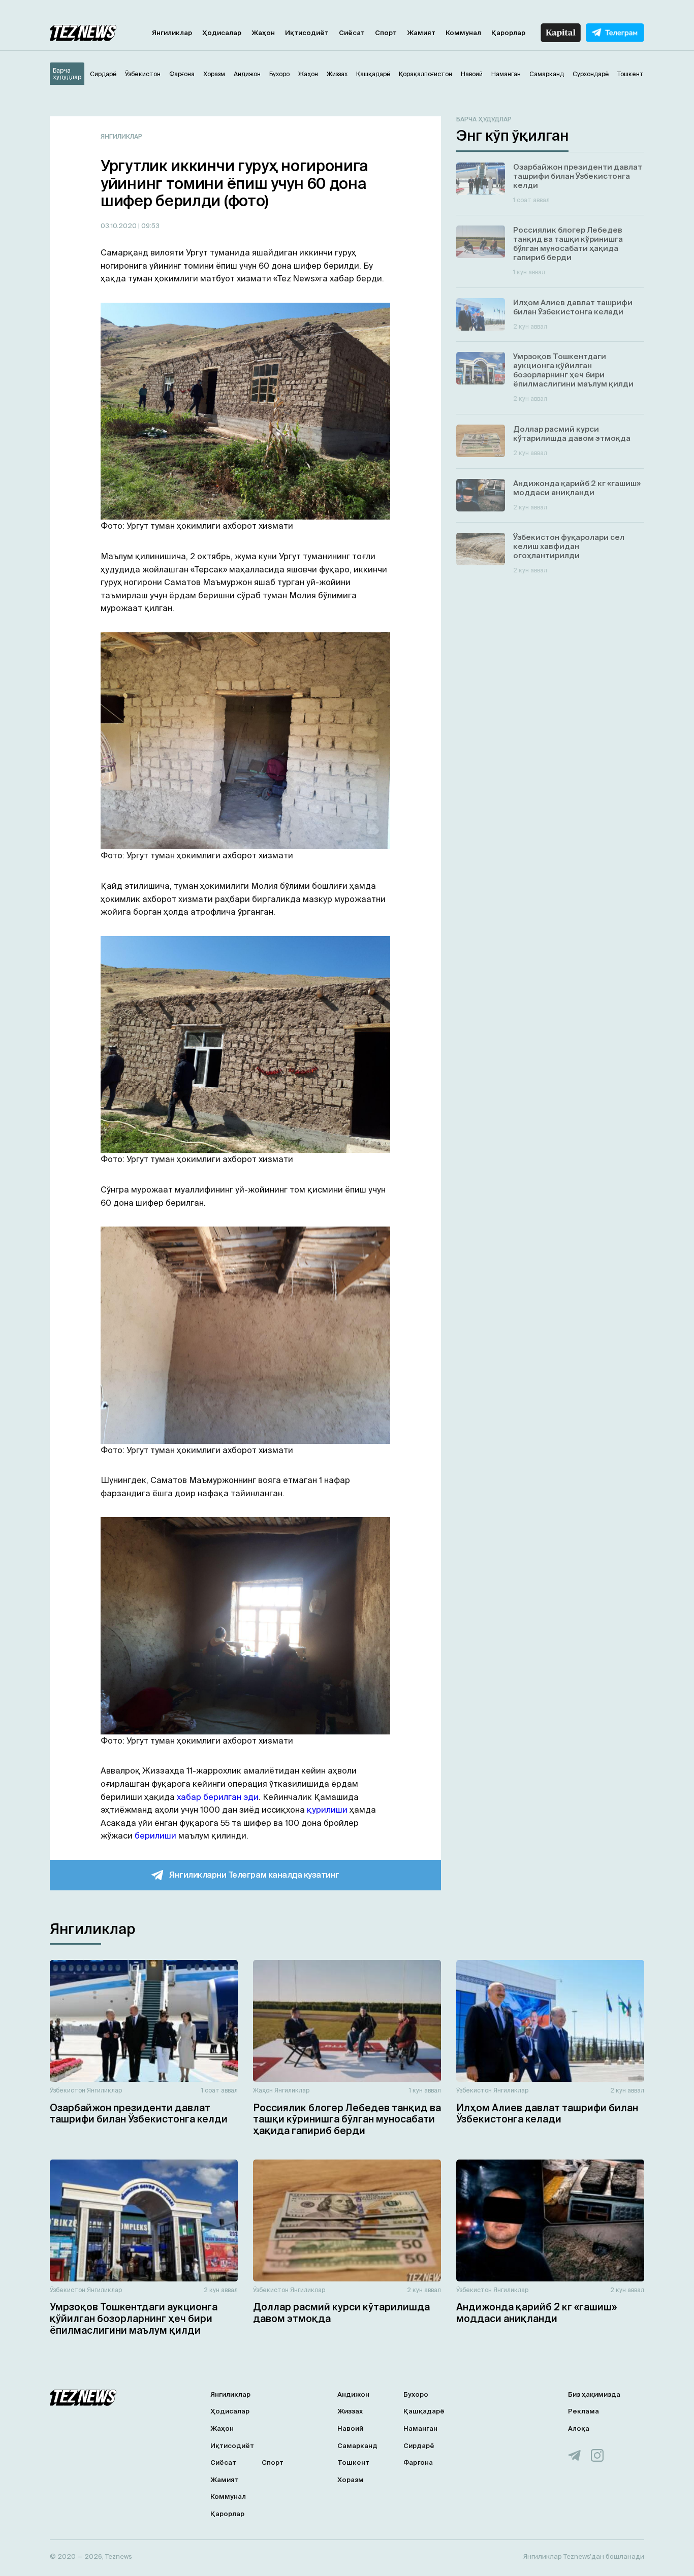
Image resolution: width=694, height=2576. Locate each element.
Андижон (353, 2394)
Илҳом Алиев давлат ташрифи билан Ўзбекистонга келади (547, 2114)
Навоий (350, 2428)
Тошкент (353, 2462)
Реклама (583, 2411)
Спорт (386, 33)
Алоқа (579, 2428)
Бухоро (416, 2394)
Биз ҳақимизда (594, 2394)
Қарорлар (508, 33)
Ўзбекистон (68, 2090)
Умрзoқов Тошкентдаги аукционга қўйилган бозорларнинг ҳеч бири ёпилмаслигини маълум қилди (134, 2319)
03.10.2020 (119, 226)
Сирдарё (419, 2446)
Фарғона (418, 2462)
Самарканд (357, 2446)
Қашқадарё (424, 2411)
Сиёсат (352, 33)
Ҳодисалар (222, 33)
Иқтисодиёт (307, 33)
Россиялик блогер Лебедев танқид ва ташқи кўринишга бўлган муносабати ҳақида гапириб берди (347, 2119)
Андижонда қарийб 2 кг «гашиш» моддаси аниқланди (537, 2313)
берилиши (155, 1836)
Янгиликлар (172, 33)
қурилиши (327, 1810)
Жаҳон (263, 33)
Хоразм (351, 2480)
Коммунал (463, 33)
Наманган (420, 2428)
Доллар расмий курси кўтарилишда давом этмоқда (341, 2313)
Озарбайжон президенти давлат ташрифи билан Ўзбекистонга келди (139, 2114)
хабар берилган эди (218, 1797)
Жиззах (350, 2411)
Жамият (421, 33)
